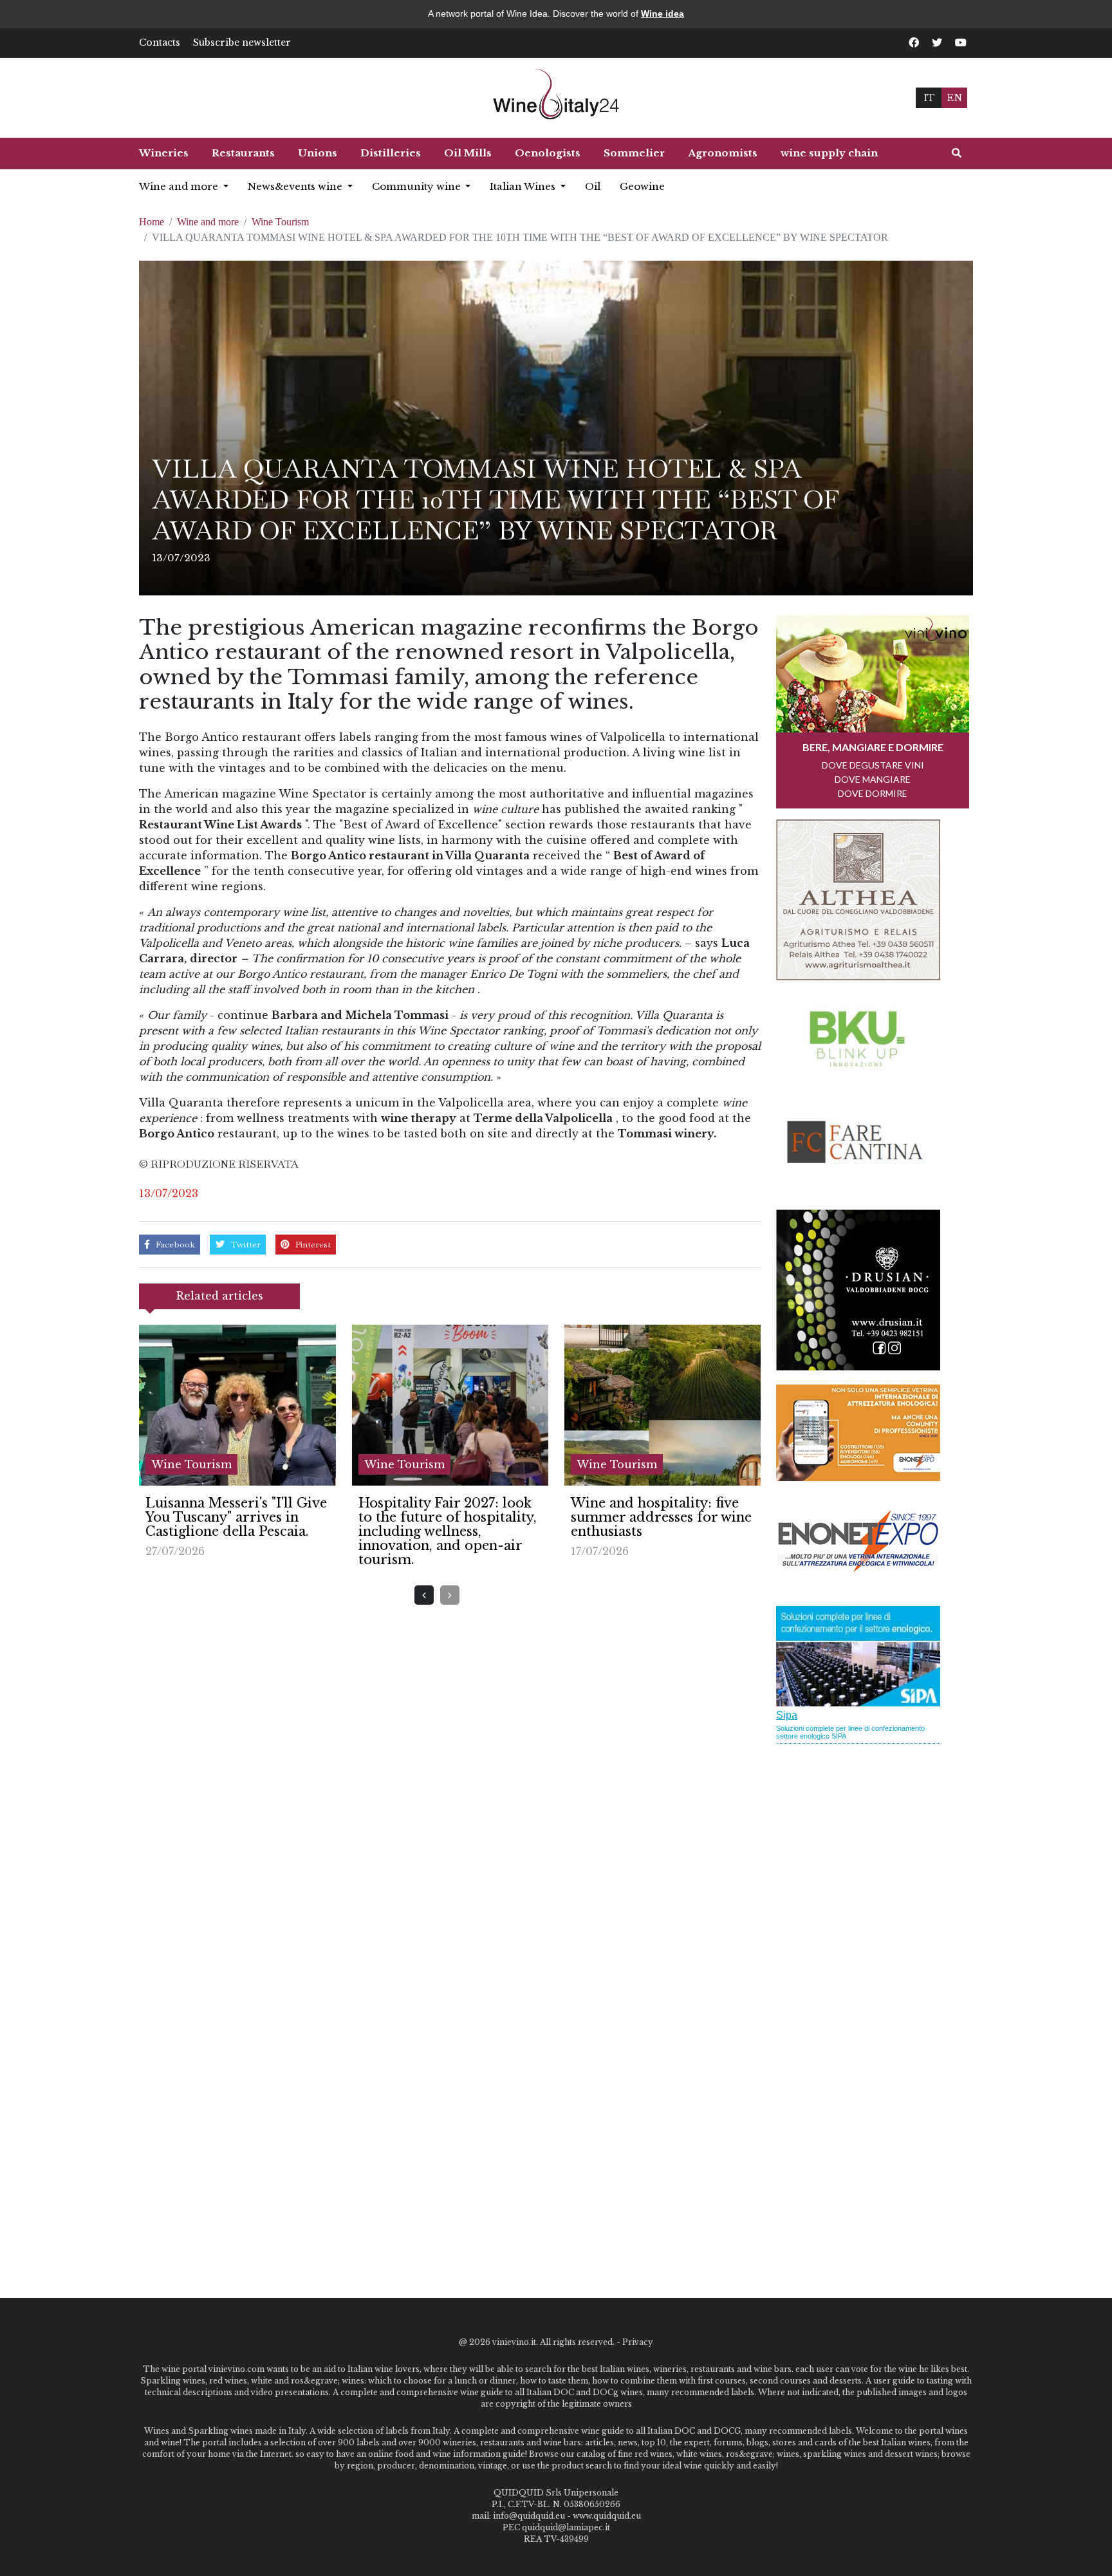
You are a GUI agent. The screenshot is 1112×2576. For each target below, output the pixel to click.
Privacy (638, 2342)
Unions (318, 153)
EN (954, 98)
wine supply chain (829, 153)
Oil (593, 186)
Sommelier (634, 153)
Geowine (642, 186)
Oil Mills (468, 153)
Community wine (418, 186)
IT (929, 98)
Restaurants (243, 153)
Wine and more (180, 186)
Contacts (160, 42)
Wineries (164, 153)
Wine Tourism (280, 222)
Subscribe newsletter (242, 42)
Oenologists (548, 153)
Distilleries (391, 153)
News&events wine (296, 186)
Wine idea (663, 14)
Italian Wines (524, 186)
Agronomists (723, 153)
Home (152, 222)
